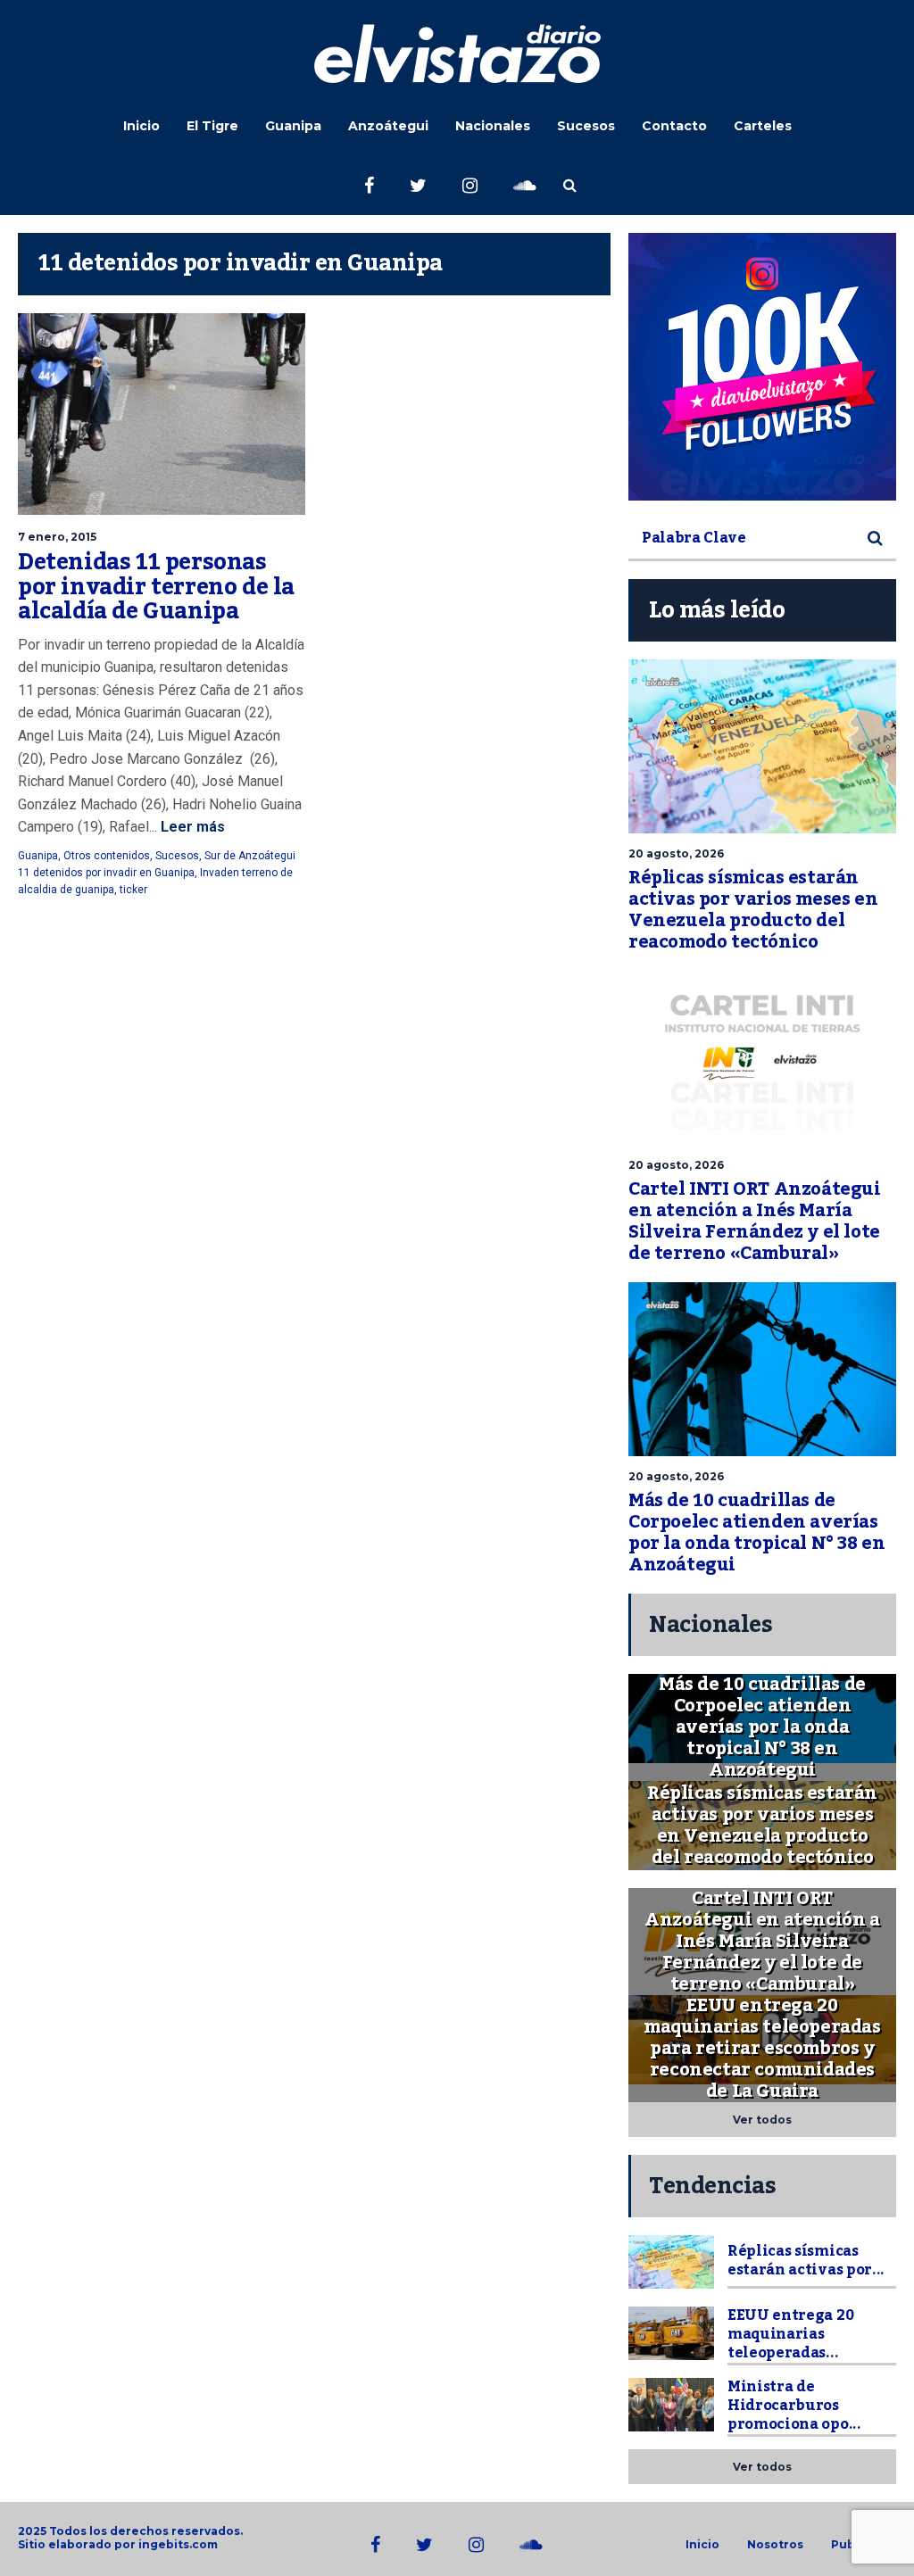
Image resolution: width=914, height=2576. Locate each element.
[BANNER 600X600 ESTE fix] (762, 367)
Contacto (674, 126)
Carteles (763, 126)
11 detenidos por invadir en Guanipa (106, 873)
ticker (133, 890)
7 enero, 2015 (57, 537)
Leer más (191, 827)
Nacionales (493, 126)
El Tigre (212, 126)
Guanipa (293, 126)
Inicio (141, 126)
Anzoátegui (388, 126)
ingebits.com (178, 2544)
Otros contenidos (107, 856)
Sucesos (586, 126)
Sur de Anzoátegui (250, 856)
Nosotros (775, 2545)
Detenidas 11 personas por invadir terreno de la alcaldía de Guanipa (156, 587)
